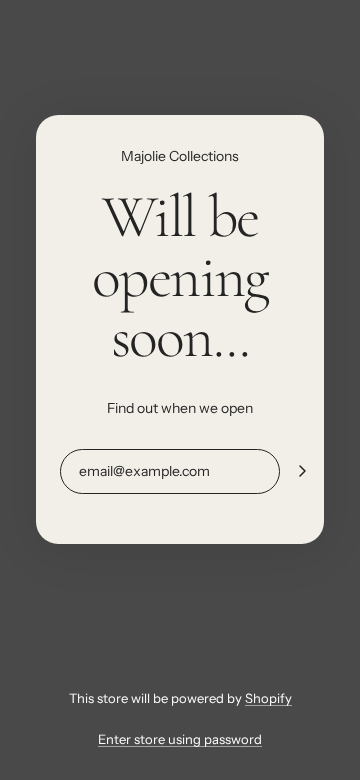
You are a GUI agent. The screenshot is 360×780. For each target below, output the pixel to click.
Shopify (268, 698)
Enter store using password (180, 739)
